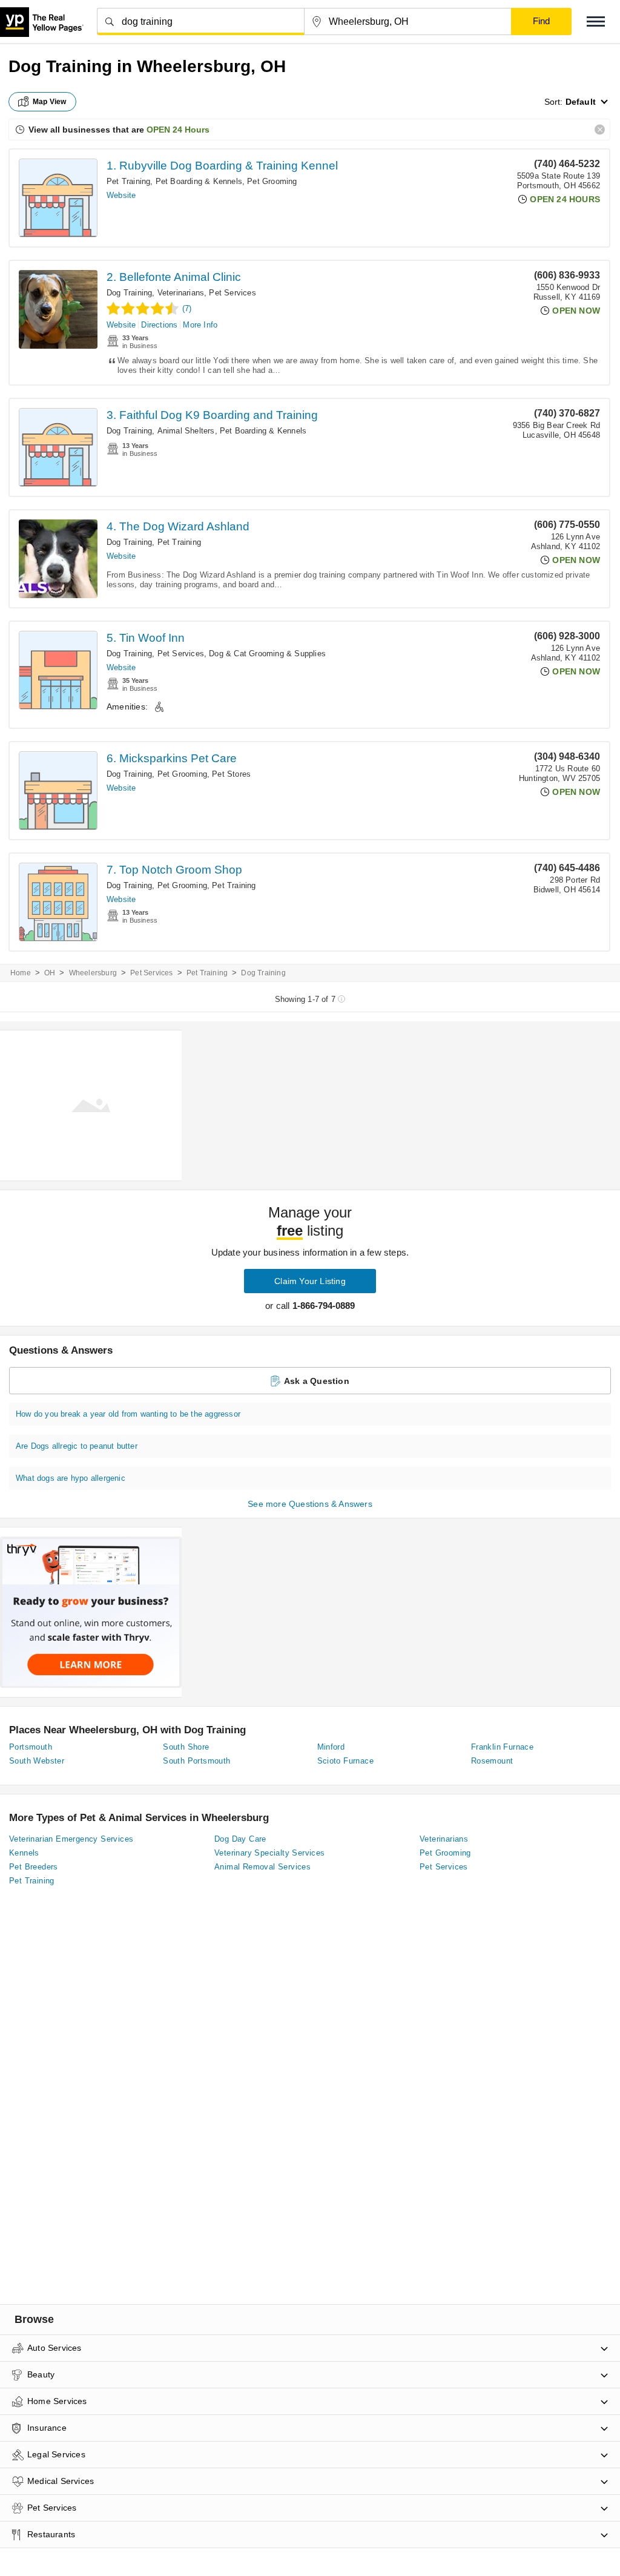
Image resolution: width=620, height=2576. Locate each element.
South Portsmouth (196, 1761)
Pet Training (128, 181)
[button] (596, 21)
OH (50, 973)
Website (121, 195)
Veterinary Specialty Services (270, 1853)
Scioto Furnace (346, 1761)
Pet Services (232, 293)
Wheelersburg (93, 973)
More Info (200, 325)
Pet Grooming (272, 181)
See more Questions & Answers (310, 1504)
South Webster (37, 1761)
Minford (331, 1747)
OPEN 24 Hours (178, 130)
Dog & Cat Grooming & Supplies (267, 654)
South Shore (186, 1747)
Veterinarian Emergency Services (71, 1839)
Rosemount (492, 1761)
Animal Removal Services (262, 1867)
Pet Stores (231, 774)
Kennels (24, 1853)
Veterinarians (181, 293)
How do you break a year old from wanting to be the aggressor (128, 1414)
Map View (50, 102)
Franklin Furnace (502, 1747)
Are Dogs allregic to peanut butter (77, 1446)
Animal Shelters (186, 431)
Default (581, 102)
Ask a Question (317, 1381)
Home (21, 973)
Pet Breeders (34, 1867)
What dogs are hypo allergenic (71, 1478)
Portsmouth (31, 1747)
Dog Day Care (240, 1839)
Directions (159, 325)
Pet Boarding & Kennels (199, 181)
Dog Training (129, 293)
